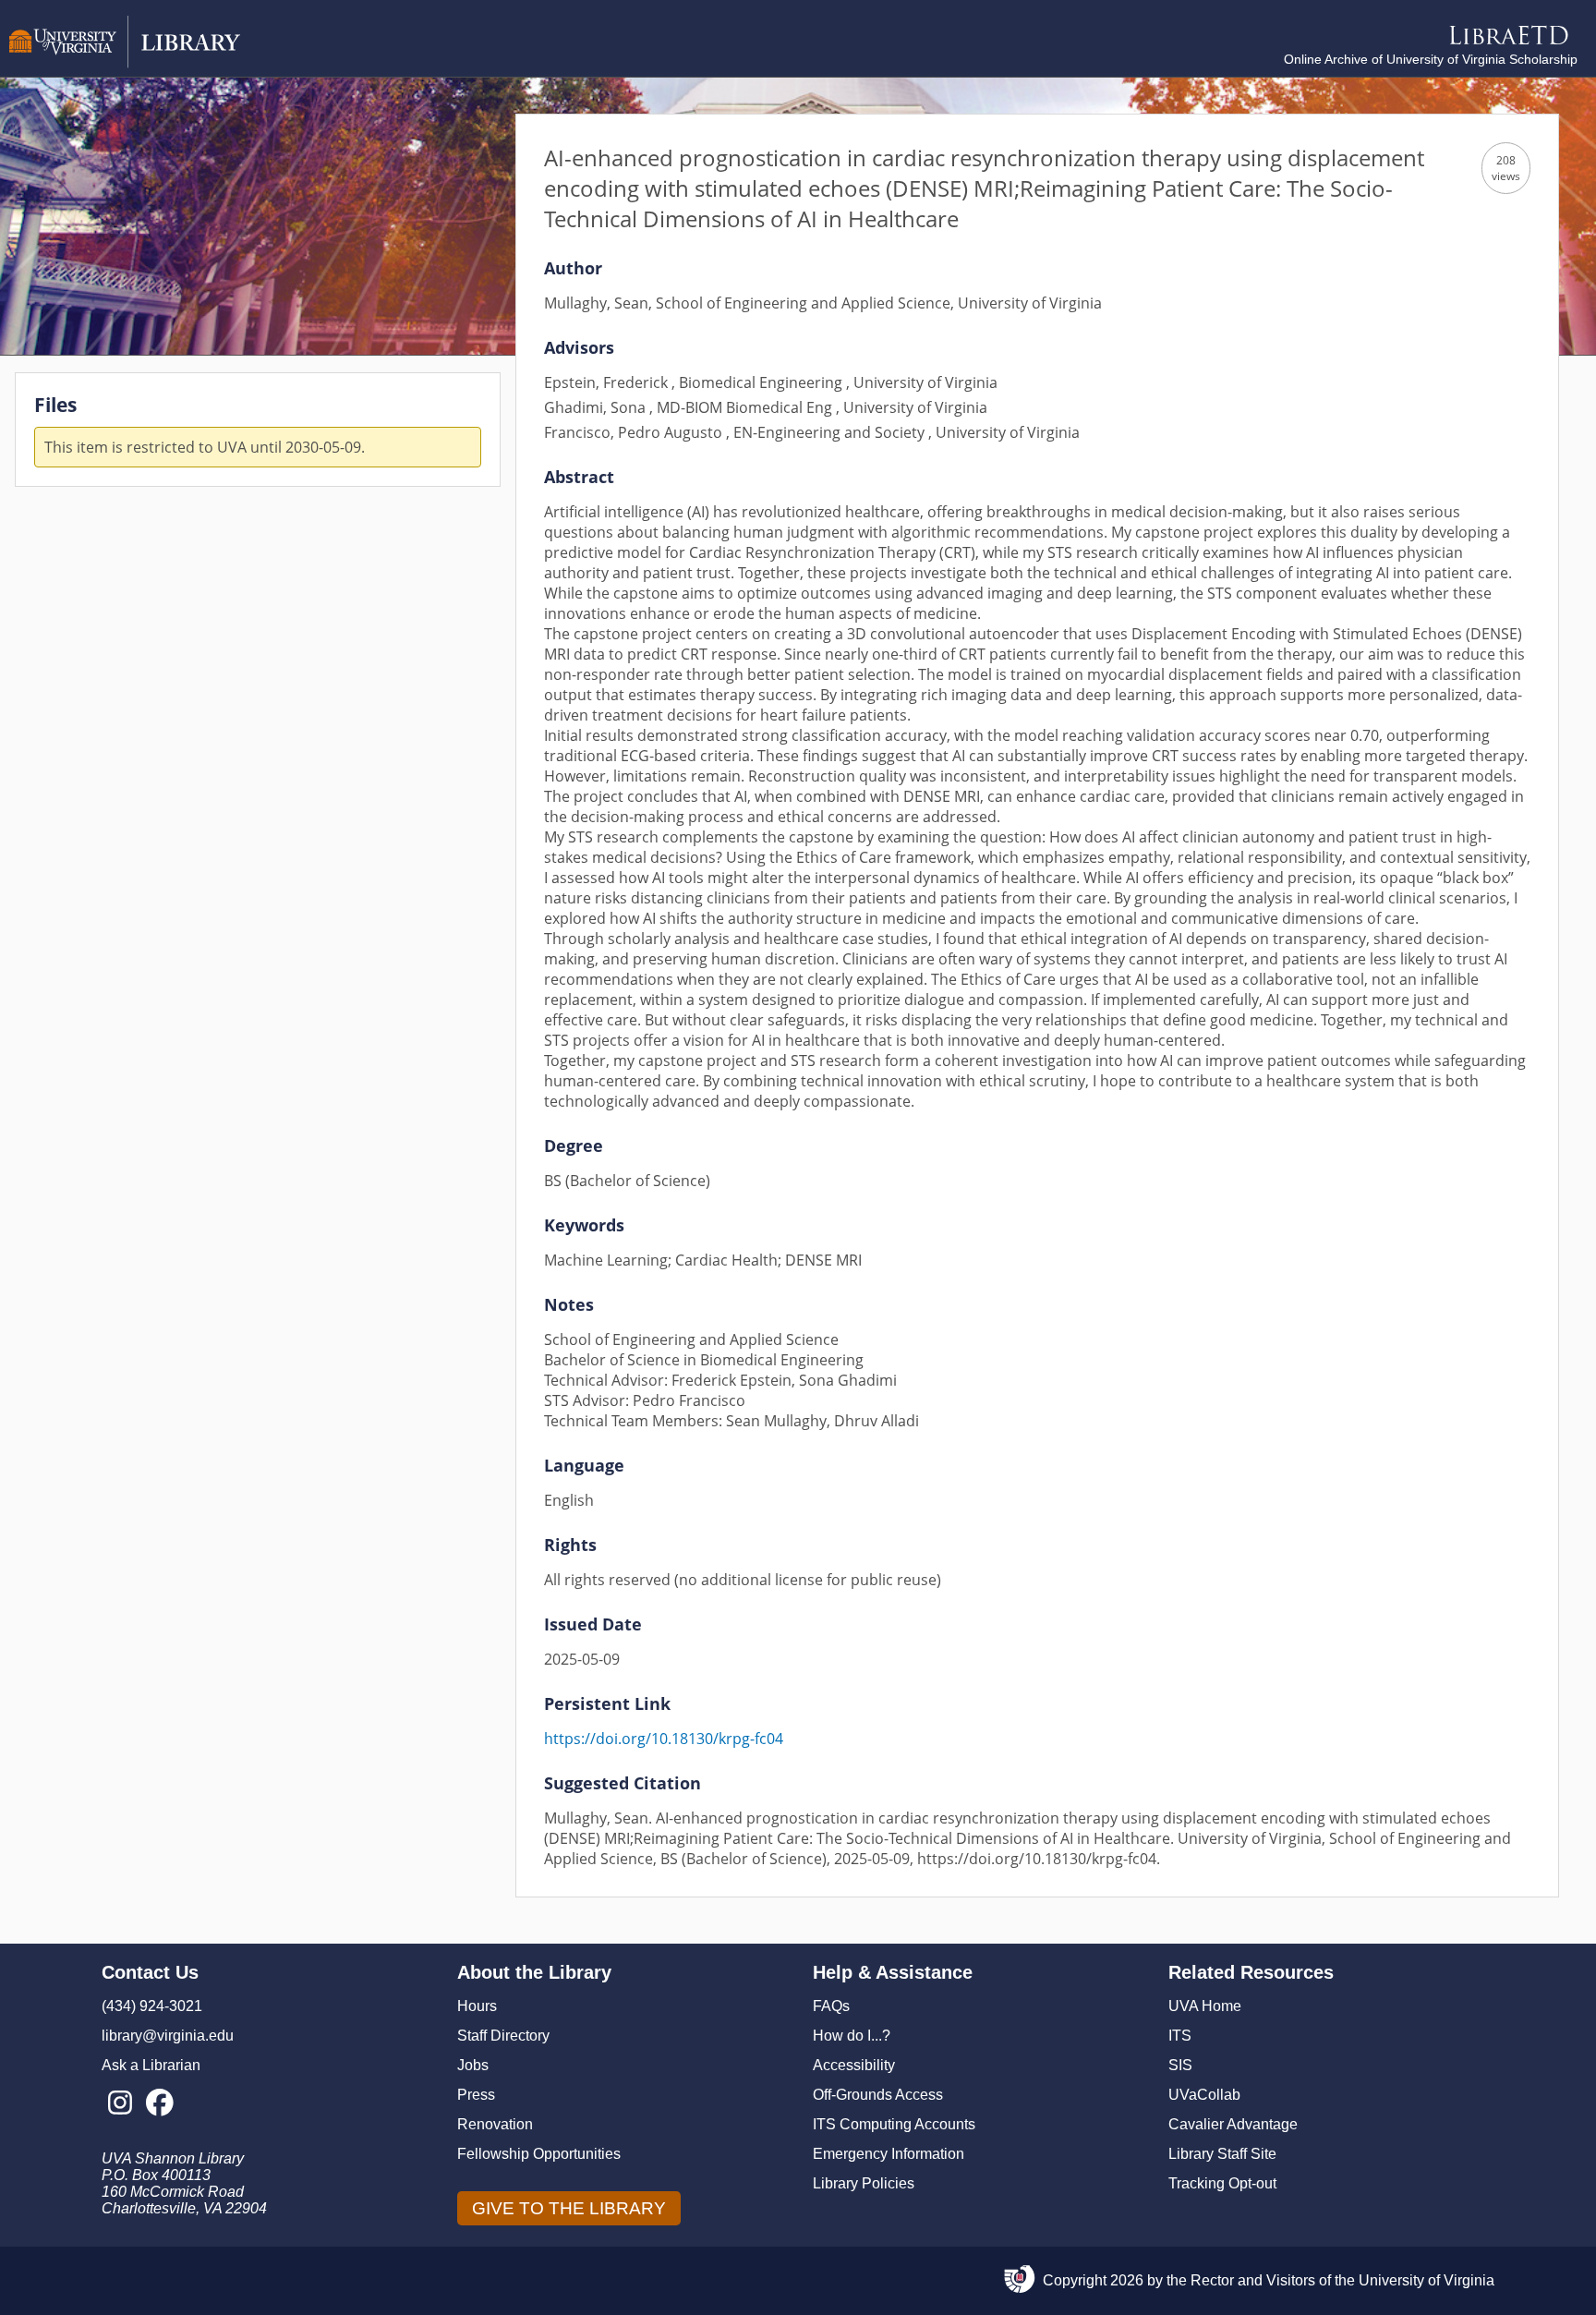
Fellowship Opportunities (539, 2154)
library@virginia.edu (168, 2036)
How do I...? (852, 2036)
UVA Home (1205, 2006)
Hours (477, 2006)
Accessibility (854, 2065)
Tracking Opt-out (1222, 2183)
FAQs (831, 2006)
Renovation (495, 2124)
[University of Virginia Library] (125, 63)
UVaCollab (1204, 2095)
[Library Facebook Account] (159, 2103)
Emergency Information (889, 2154)
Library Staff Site (1222, 2154)
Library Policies (864, 2183)
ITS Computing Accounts (894, 2124)
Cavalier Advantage (1233, 2124)
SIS (1180, 2065)
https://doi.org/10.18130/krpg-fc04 (664, 1739)
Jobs (473, 2065)
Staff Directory (503, 2036)
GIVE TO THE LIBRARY (569, 2208)
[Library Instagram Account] (120, 2103)
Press (476, 2095)
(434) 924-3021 (152, 2006)
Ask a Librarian (151, 2065)
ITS (1180, 2036)
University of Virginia (1427, 2280)
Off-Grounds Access (878, 2095)
